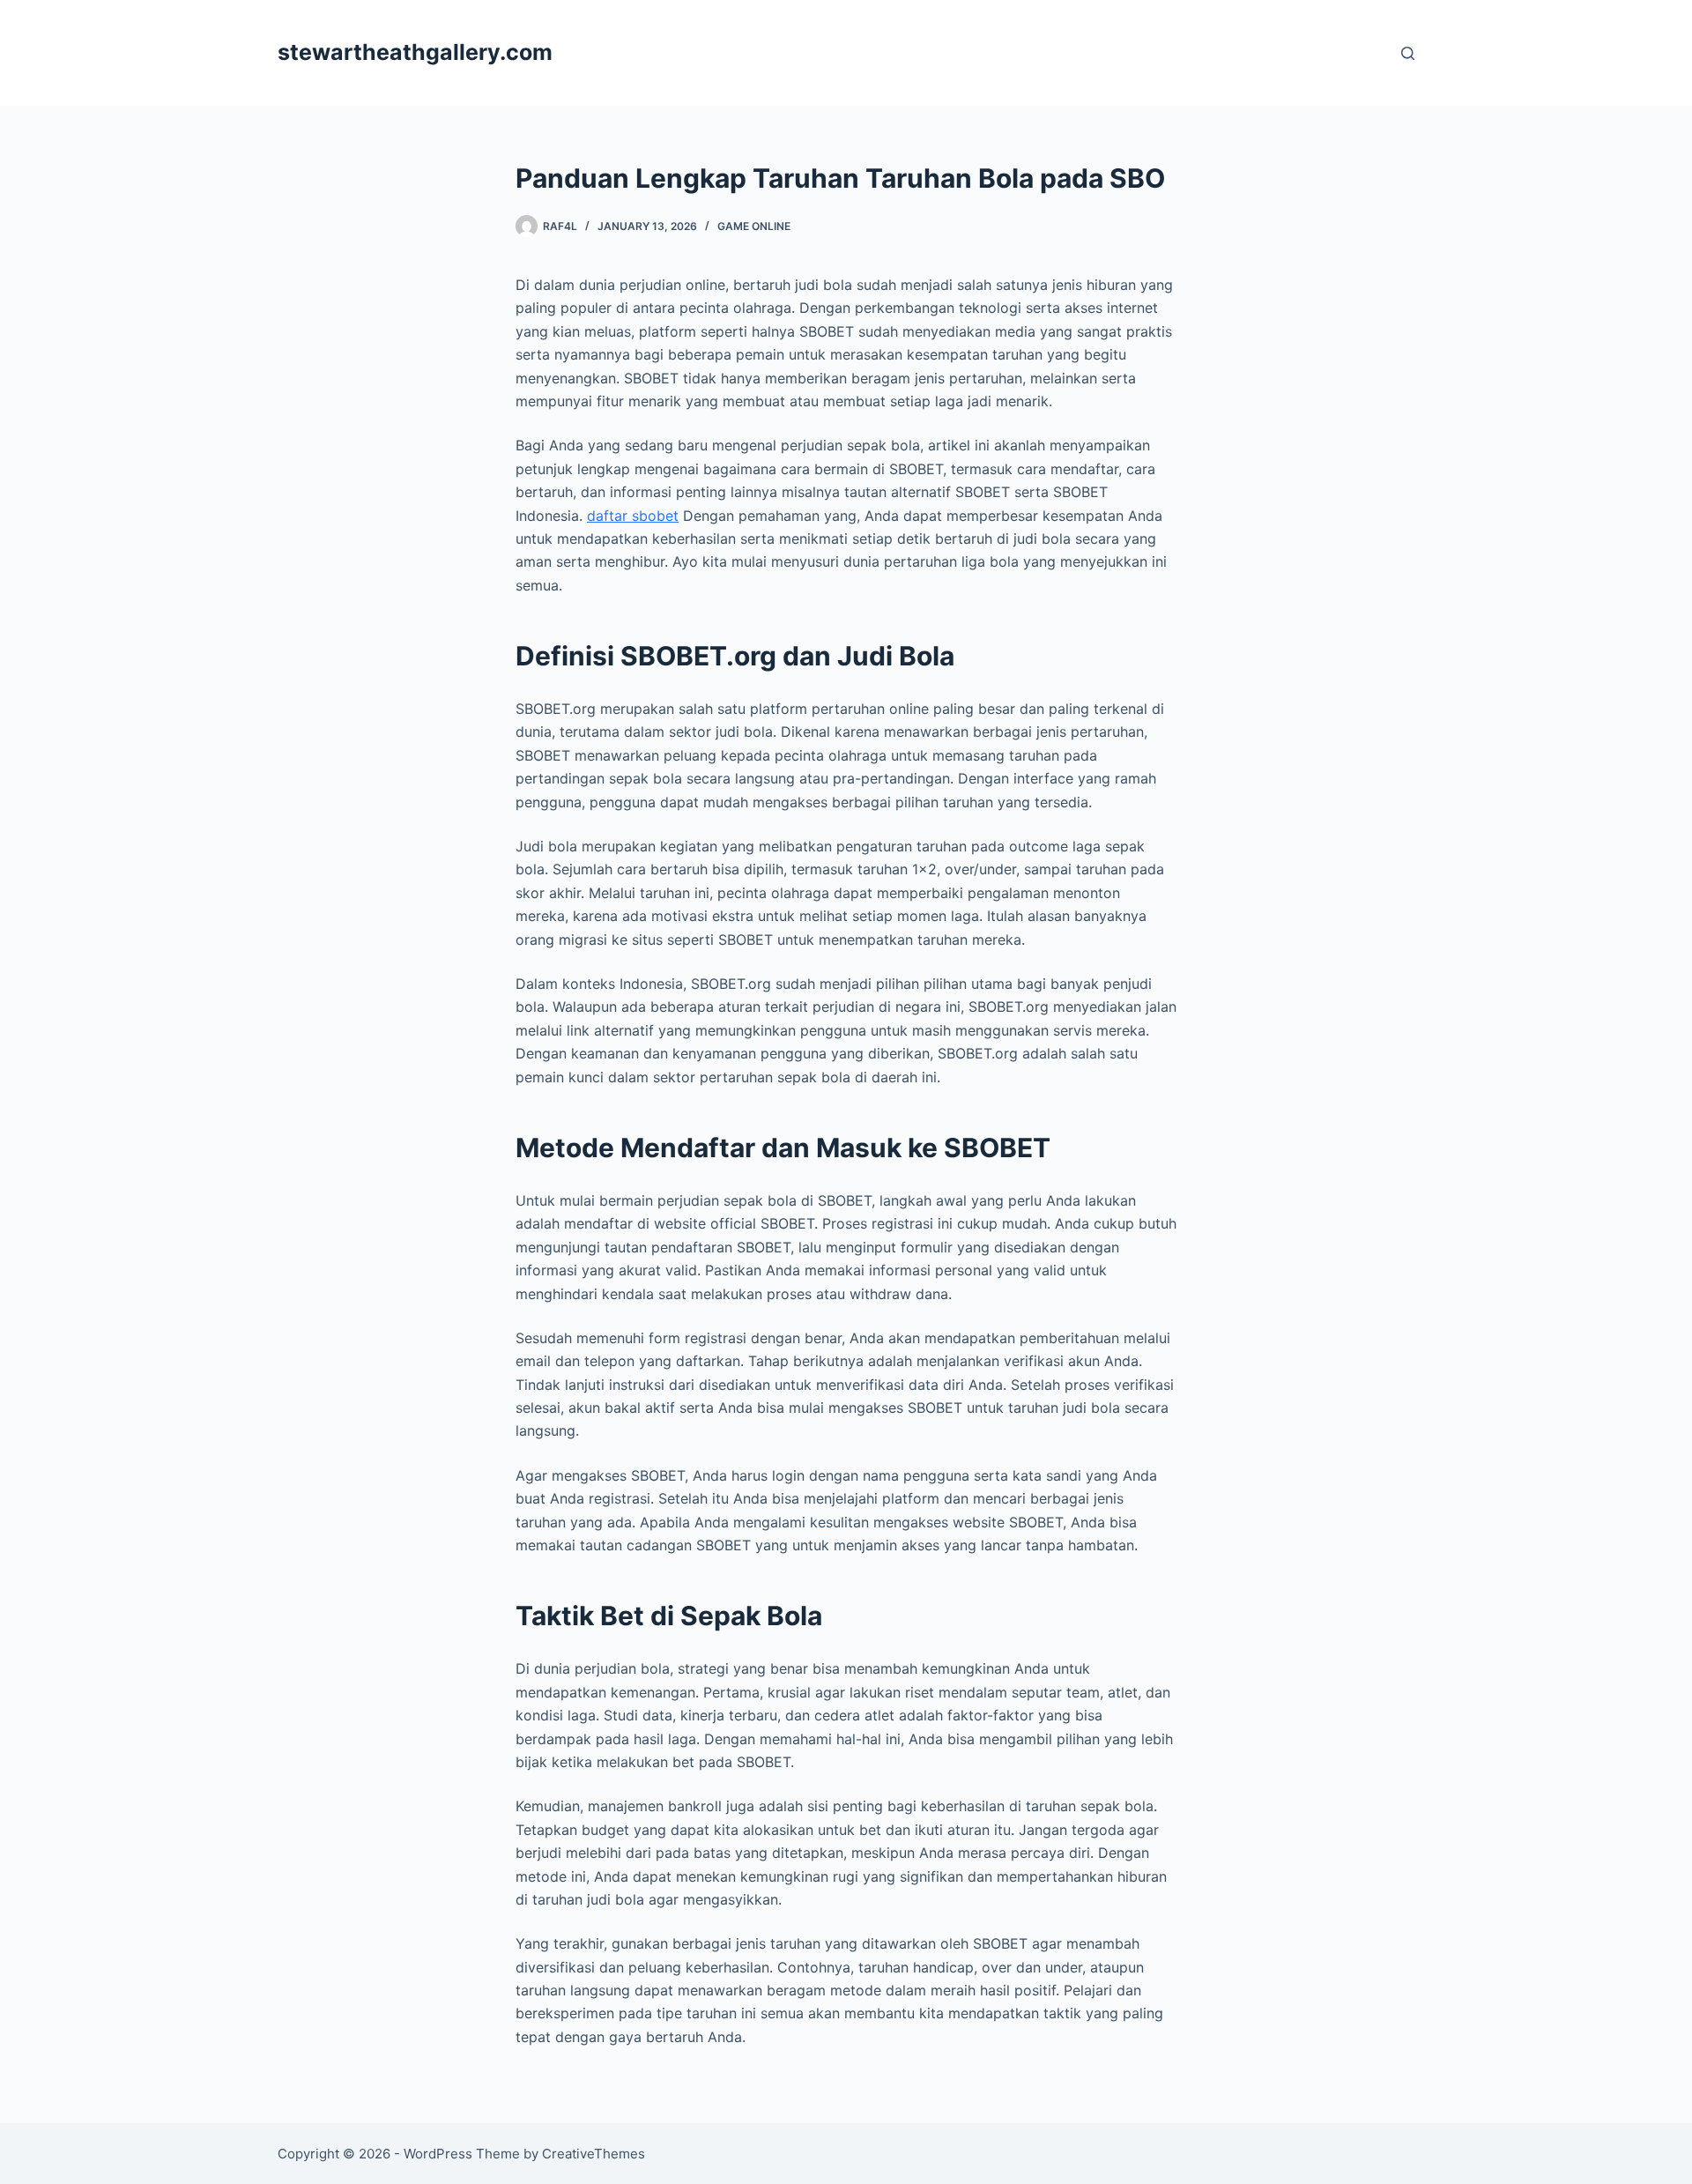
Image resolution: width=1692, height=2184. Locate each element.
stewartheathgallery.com (415, 52)
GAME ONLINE (754, 226)
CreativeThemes (594, 2154)
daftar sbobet (633, 516)
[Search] (1408, 53)
